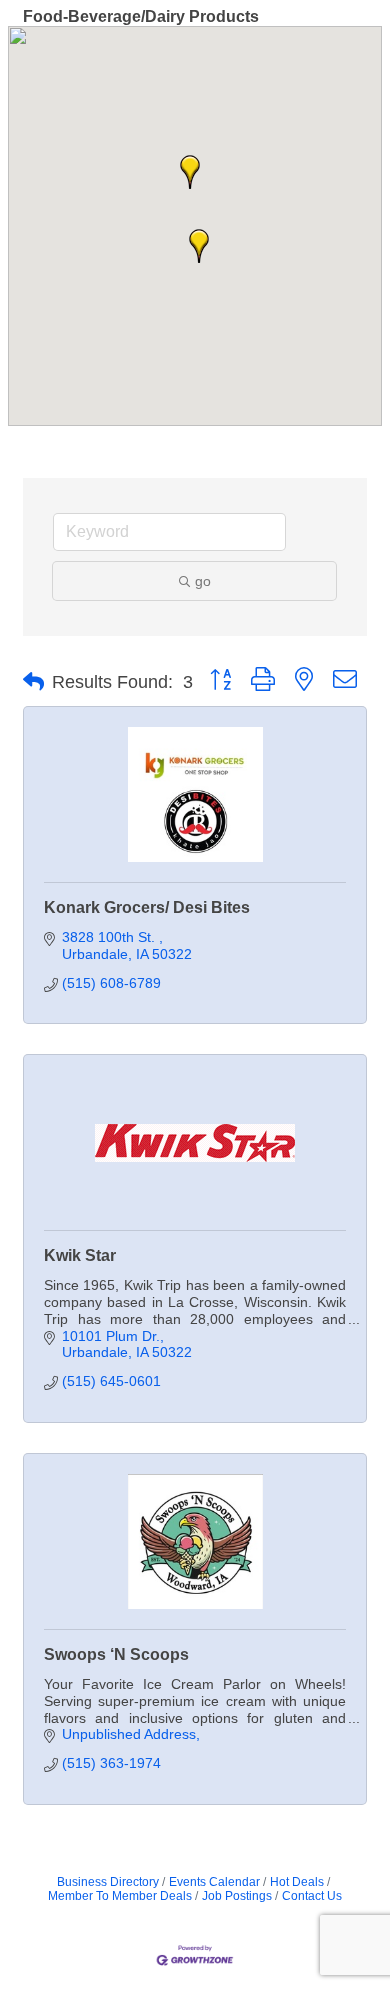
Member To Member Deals (120, 1896)
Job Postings (237, 1896)
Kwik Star (80, 1255)
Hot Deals (297, 1882)
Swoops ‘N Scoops (116, 1654)
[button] (190, 172)
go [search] (203, 581)
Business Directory (108, 1882)
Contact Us (312, 1896)
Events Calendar (214, 1882)
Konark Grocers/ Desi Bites (147, 907)
